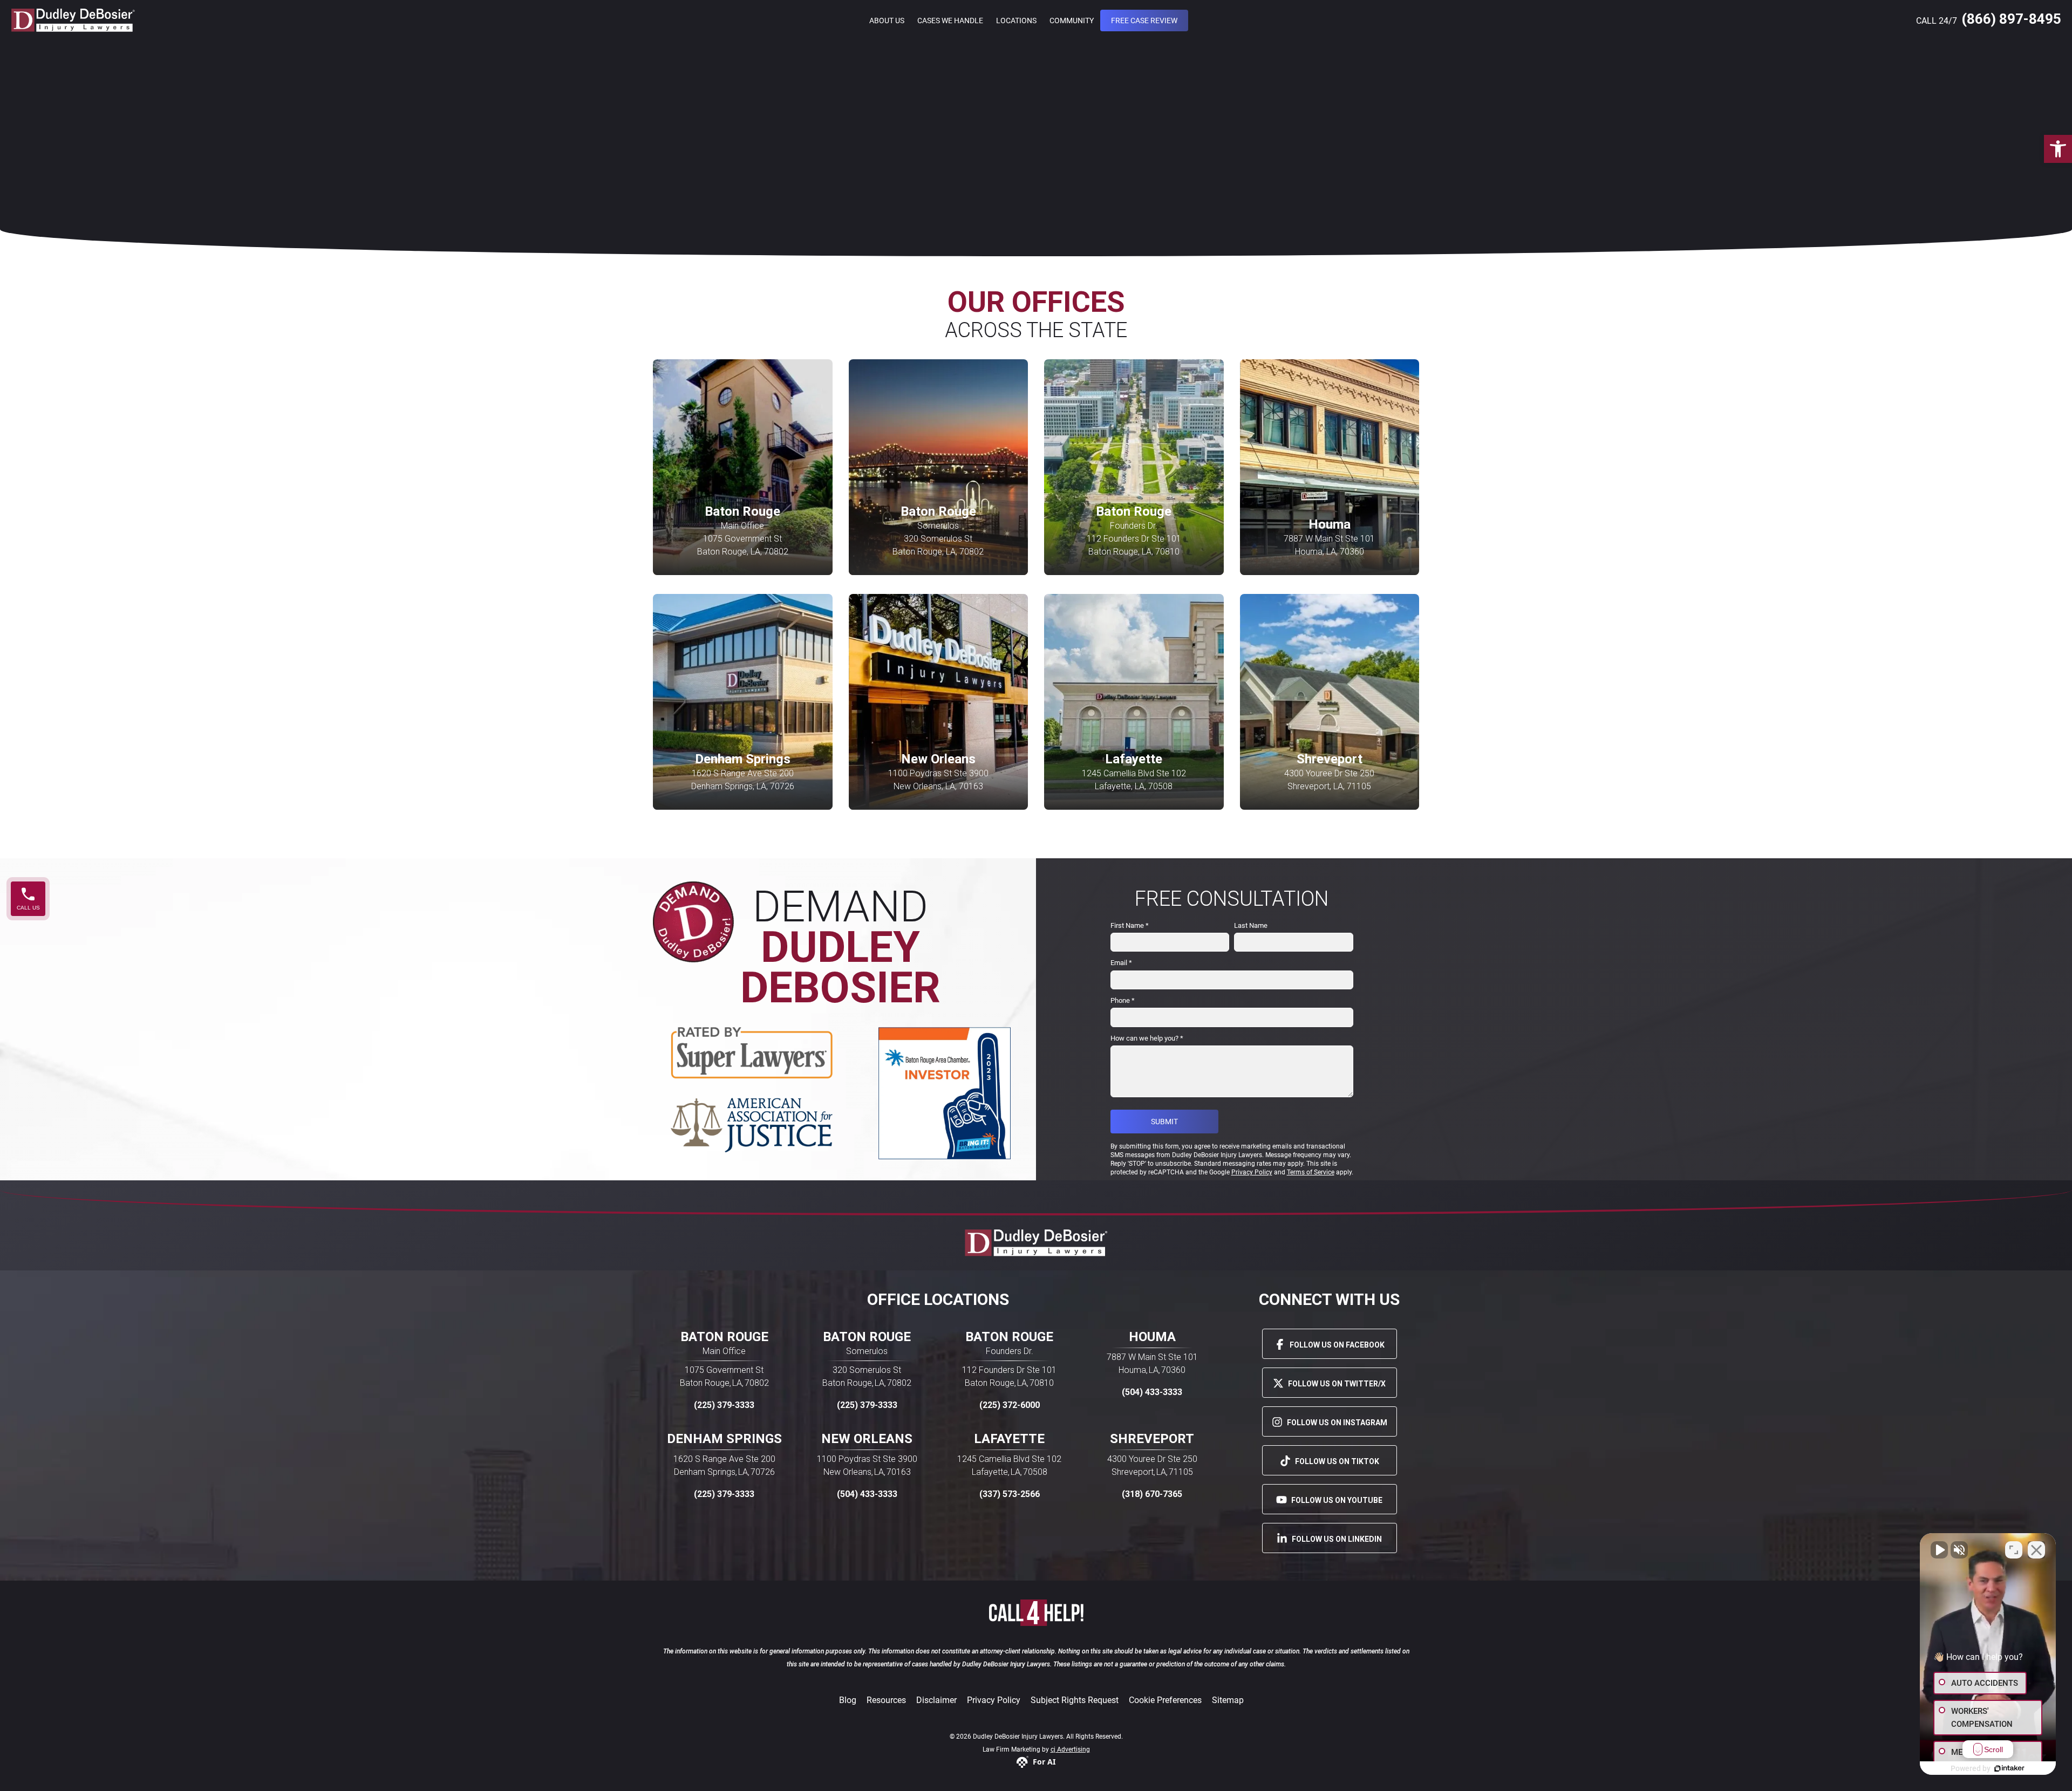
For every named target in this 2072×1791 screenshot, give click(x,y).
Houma (1152, 1337)
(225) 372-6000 (1010, 1405)
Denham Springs (724, 1439)
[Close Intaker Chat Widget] (2036, 1550)
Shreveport (1152, 1439)
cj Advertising (1070, 1749)
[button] (2058, 149)
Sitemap (1228, 1700)
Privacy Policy (994, 1700)
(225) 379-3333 (724, 1405)
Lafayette (1009, 1439)
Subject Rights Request (1075, 1700)
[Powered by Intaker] (2009, 1768)
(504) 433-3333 (1152, 1392)
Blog (848, 1700)
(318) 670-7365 (1152, 1494)
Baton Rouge (724, 1337)
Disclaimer (936, 1700)
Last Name (1251, 925)
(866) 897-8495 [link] (2011, 19)
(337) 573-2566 (1010, 1494)
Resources (886, 1700)
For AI (1044, 1762)
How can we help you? (1147, 1038)
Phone (1123, 1000)
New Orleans (867, 1439)
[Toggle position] (2014, 1550)
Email (1121, 963)
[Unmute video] (1939, 1550)
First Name (1130, 925)
